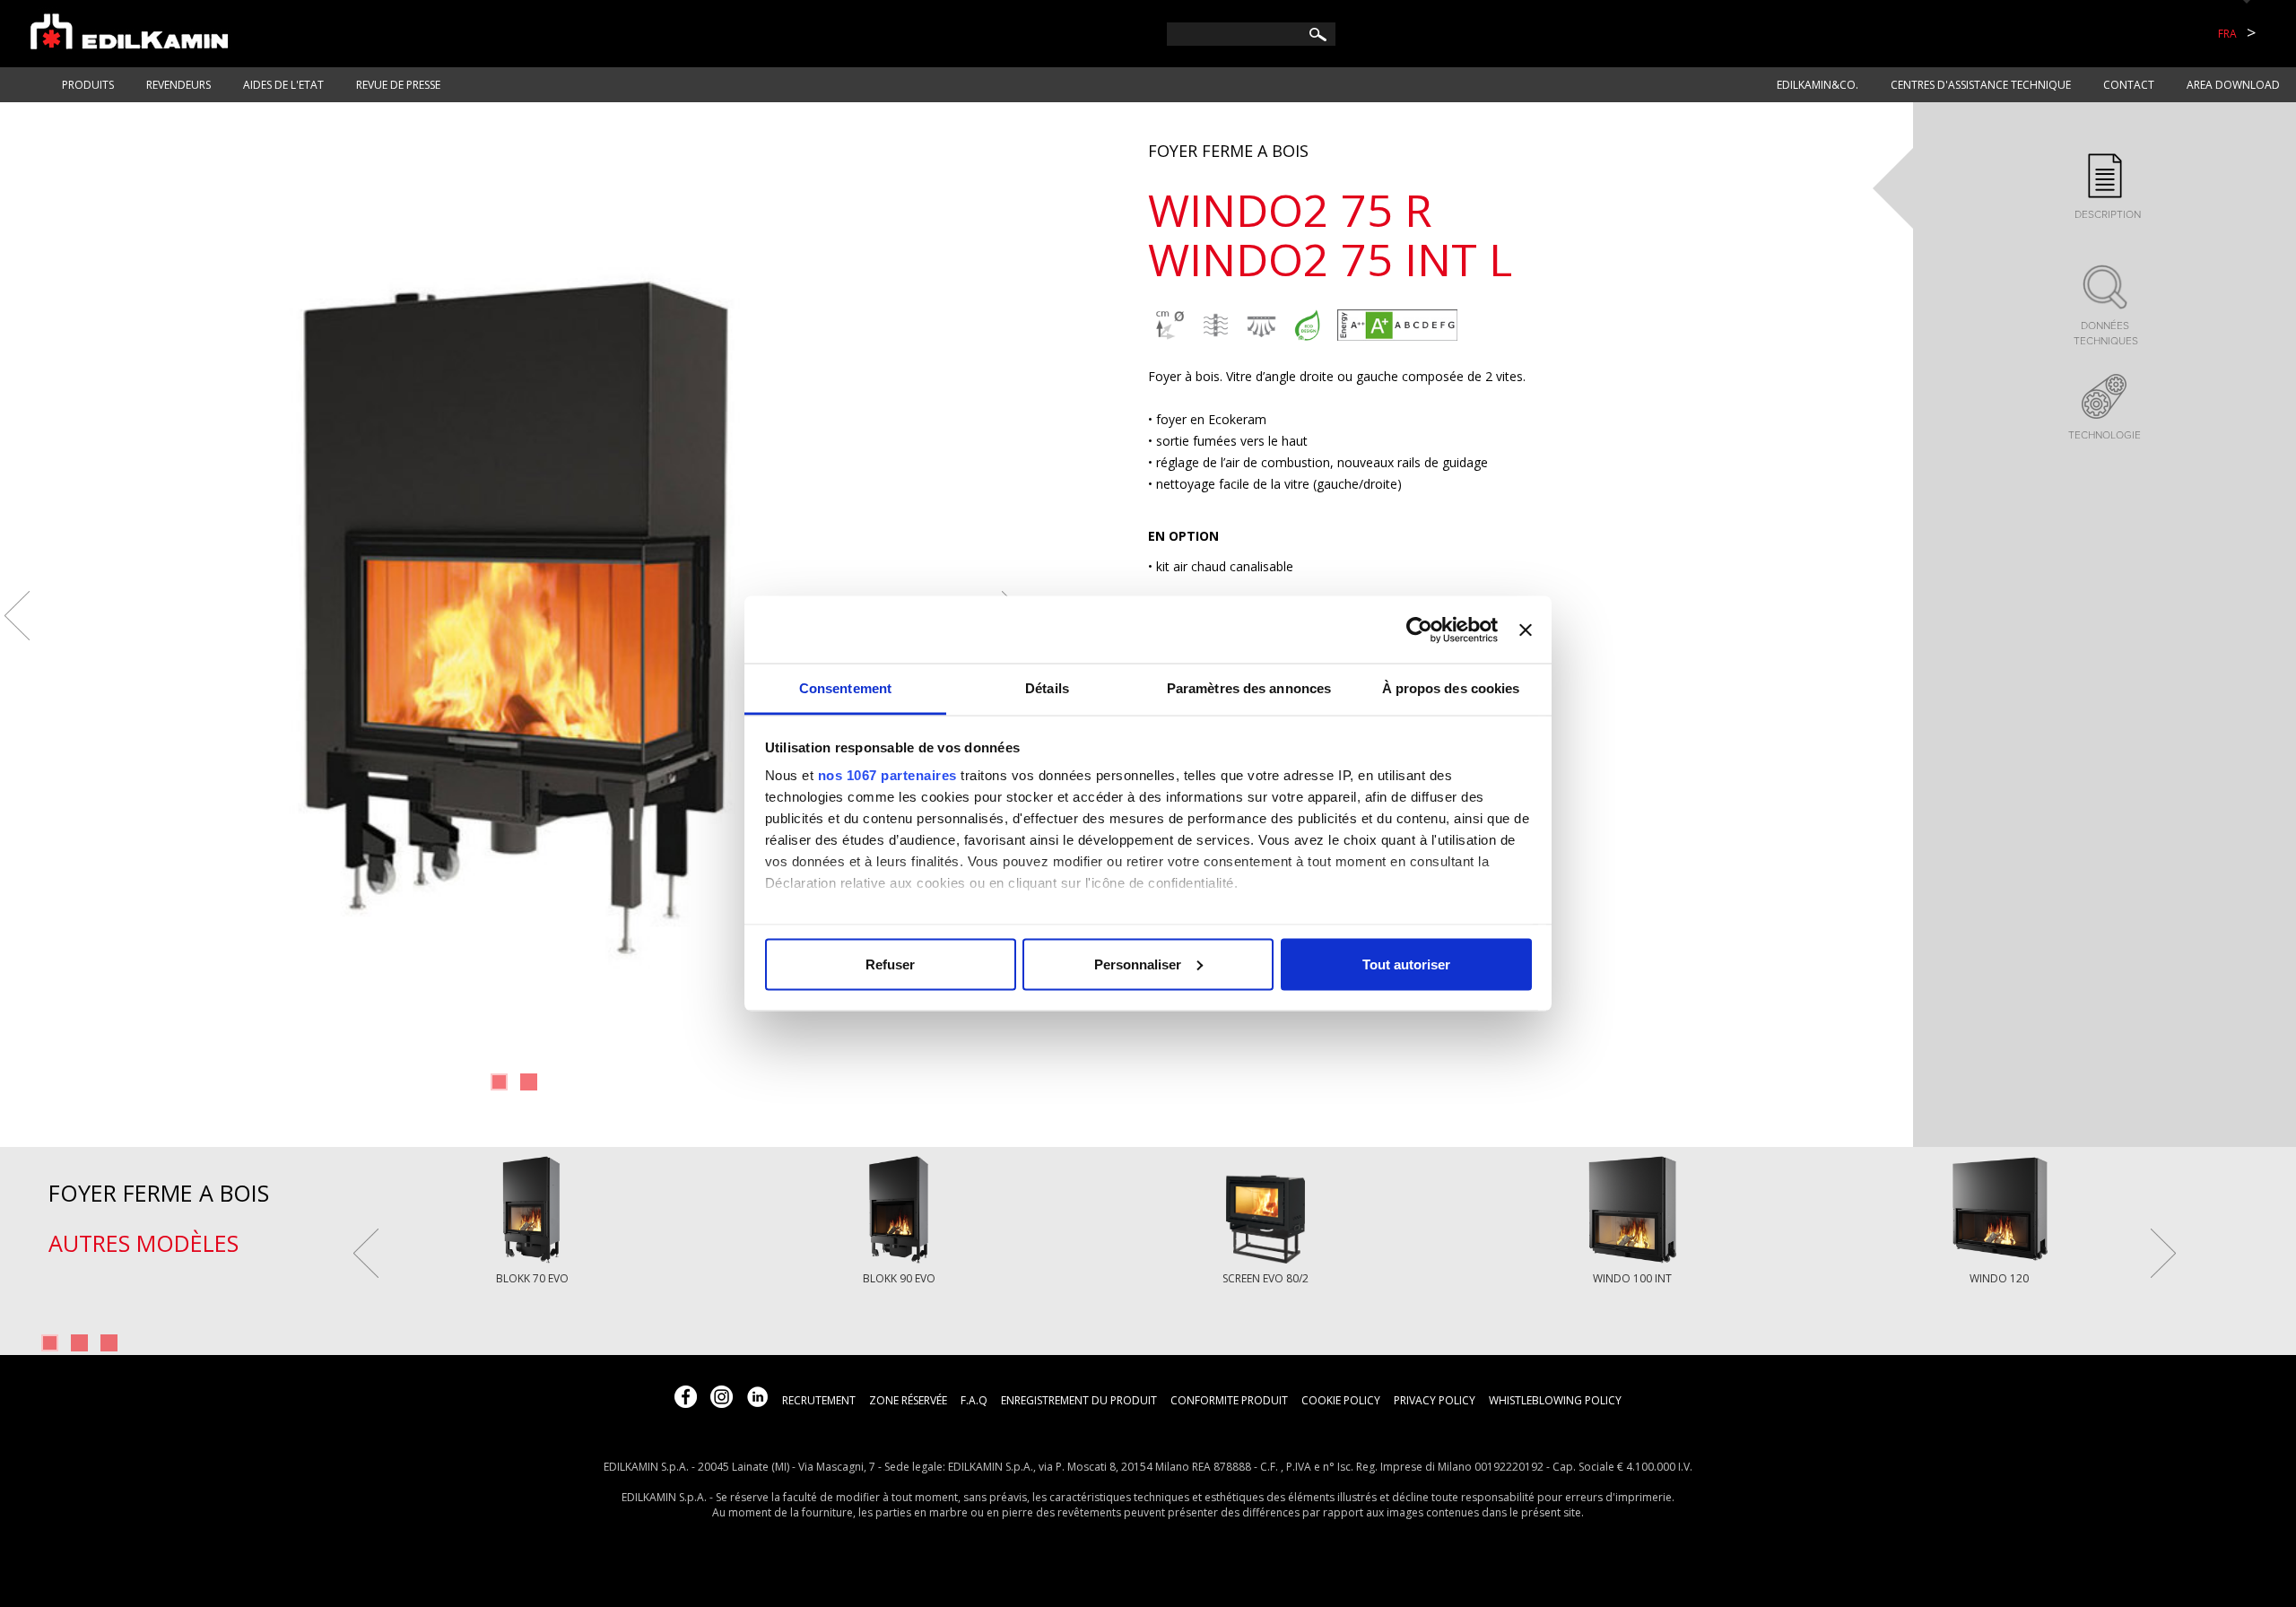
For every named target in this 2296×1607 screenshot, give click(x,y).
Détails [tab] (1047, 688)
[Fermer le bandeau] (1526, 630)
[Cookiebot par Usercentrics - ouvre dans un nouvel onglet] (1419, 630)
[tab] (2105, 188)
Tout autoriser (1406, 964)
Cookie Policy (1341, 1400)
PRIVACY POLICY (1435, 1400)
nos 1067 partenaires (887, 775)
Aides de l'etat (283, 85)
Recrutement (819, 1400)
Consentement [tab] (845, 688)
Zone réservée (908, 1400)
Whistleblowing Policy (1555, 1400)
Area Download (2233, 85)
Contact (2129, 85)
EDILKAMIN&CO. (1818, 85)
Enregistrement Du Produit (1079, 1400)
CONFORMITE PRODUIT (1229, 1400)
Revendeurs (178, 85)
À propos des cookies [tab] (1451, 688)
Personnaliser (1138, 964)
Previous (17, 616)
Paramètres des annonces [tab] (1249, 688)
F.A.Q (974, 1400)
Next (2163, 1253)
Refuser (890, 964)
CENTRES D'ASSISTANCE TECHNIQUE (1981, 85)
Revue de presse (398, 85)
